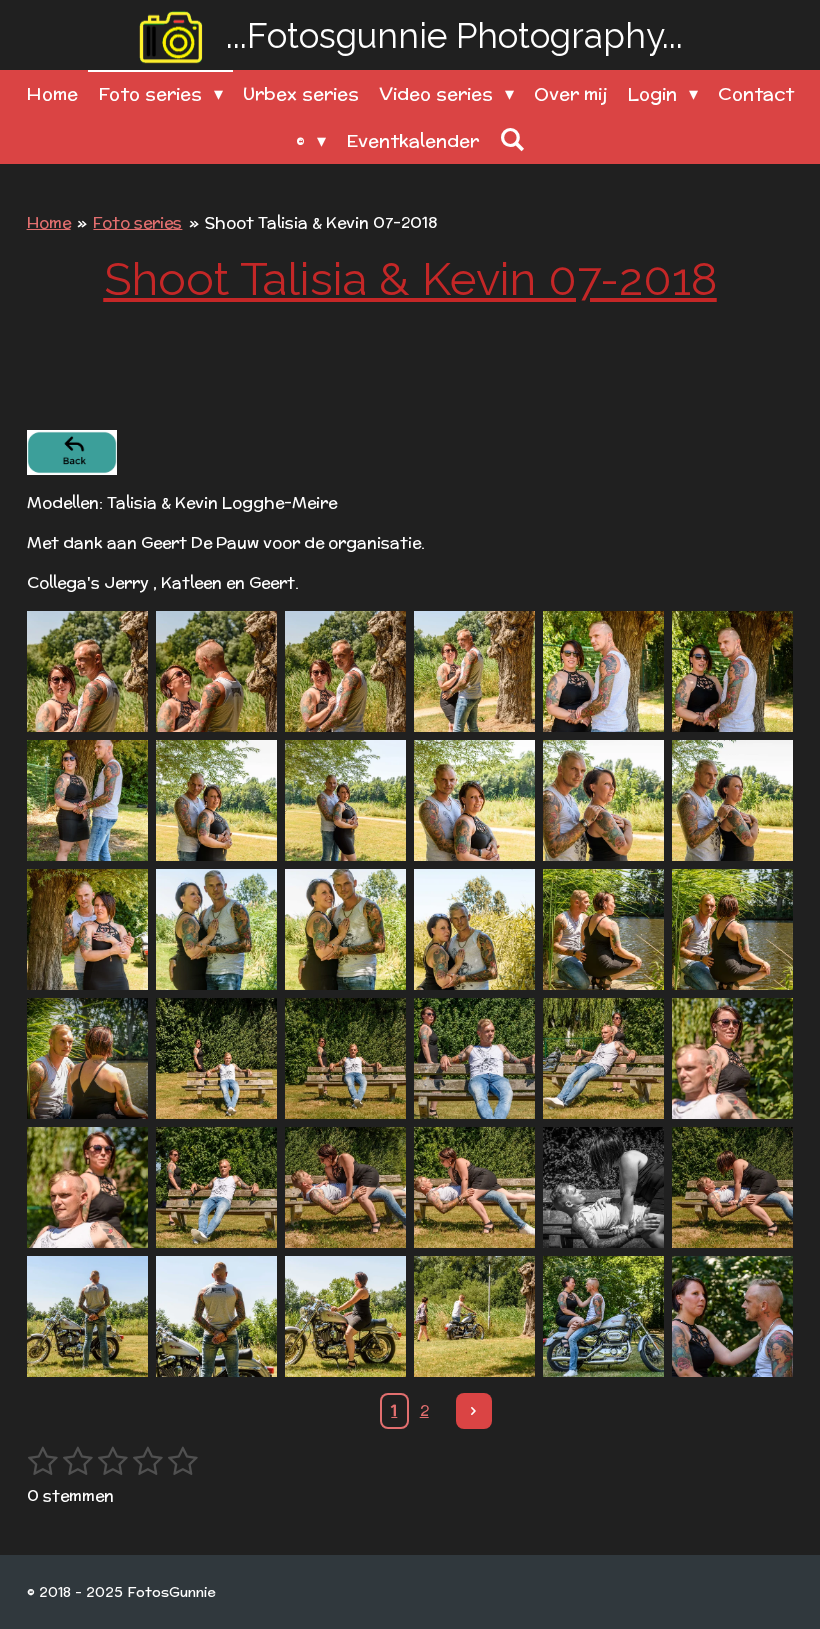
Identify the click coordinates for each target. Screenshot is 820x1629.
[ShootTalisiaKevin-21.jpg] (345, 1058)
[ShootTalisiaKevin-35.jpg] (603, 1316)
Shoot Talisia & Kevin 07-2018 (321, 222)
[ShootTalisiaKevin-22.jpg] (474, 1058)
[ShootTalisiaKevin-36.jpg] (732, 1316)
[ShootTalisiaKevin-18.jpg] (732, 929)
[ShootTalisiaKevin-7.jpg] (87, 800)
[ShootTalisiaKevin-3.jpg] (345, 671)
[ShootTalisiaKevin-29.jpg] (603, 1187)
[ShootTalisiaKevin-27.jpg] (345, 1187)
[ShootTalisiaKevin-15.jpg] (345, 929)
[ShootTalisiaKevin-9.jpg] (345, 800)
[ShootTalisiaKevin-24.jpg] (732, 1058)
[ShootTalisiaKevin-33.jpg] (345, 1316)
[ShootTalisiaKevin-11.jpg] (603, 800)
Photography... (454, 35)
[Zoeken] (511, 139)
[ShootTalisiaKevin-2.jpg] (216, 671)
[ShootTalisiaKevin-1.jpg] (87, 671)
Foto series (137, 222)
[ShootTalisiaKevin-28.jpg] (474, 1187)
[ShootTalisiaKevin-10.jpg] (474, 800)
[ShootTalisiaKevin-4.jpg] (474, 671)
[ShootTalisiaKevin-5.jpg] (603, 671)
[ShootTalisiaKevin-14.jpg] (216, 929)
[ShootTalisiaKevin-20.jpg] (216, 1058)
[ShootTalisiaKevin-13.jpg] (87, 929)
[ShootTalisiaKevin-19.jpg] (87, 1058)
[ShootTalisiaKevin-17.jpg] (603, 929)
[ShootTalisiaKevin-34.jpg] (474, 1316)
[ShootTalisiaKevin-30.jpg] (732, 1187)
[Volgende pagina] (474, 1411)
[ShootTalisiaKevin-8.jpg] (216, 800)
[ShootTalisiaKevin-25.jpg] (87, 1187)
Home (49, 222)
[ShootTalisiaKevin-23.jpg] (603, 1058)
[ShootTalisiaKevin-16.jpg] (474, 929)
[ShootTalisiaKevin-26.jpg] (216, 1187)
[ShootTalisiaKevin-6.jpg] (732, 671)
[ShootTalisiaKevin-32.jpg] (216, 1316)
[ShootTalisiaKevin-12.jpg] (732, 800)
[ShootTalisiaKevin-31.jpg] (87, 1316)
